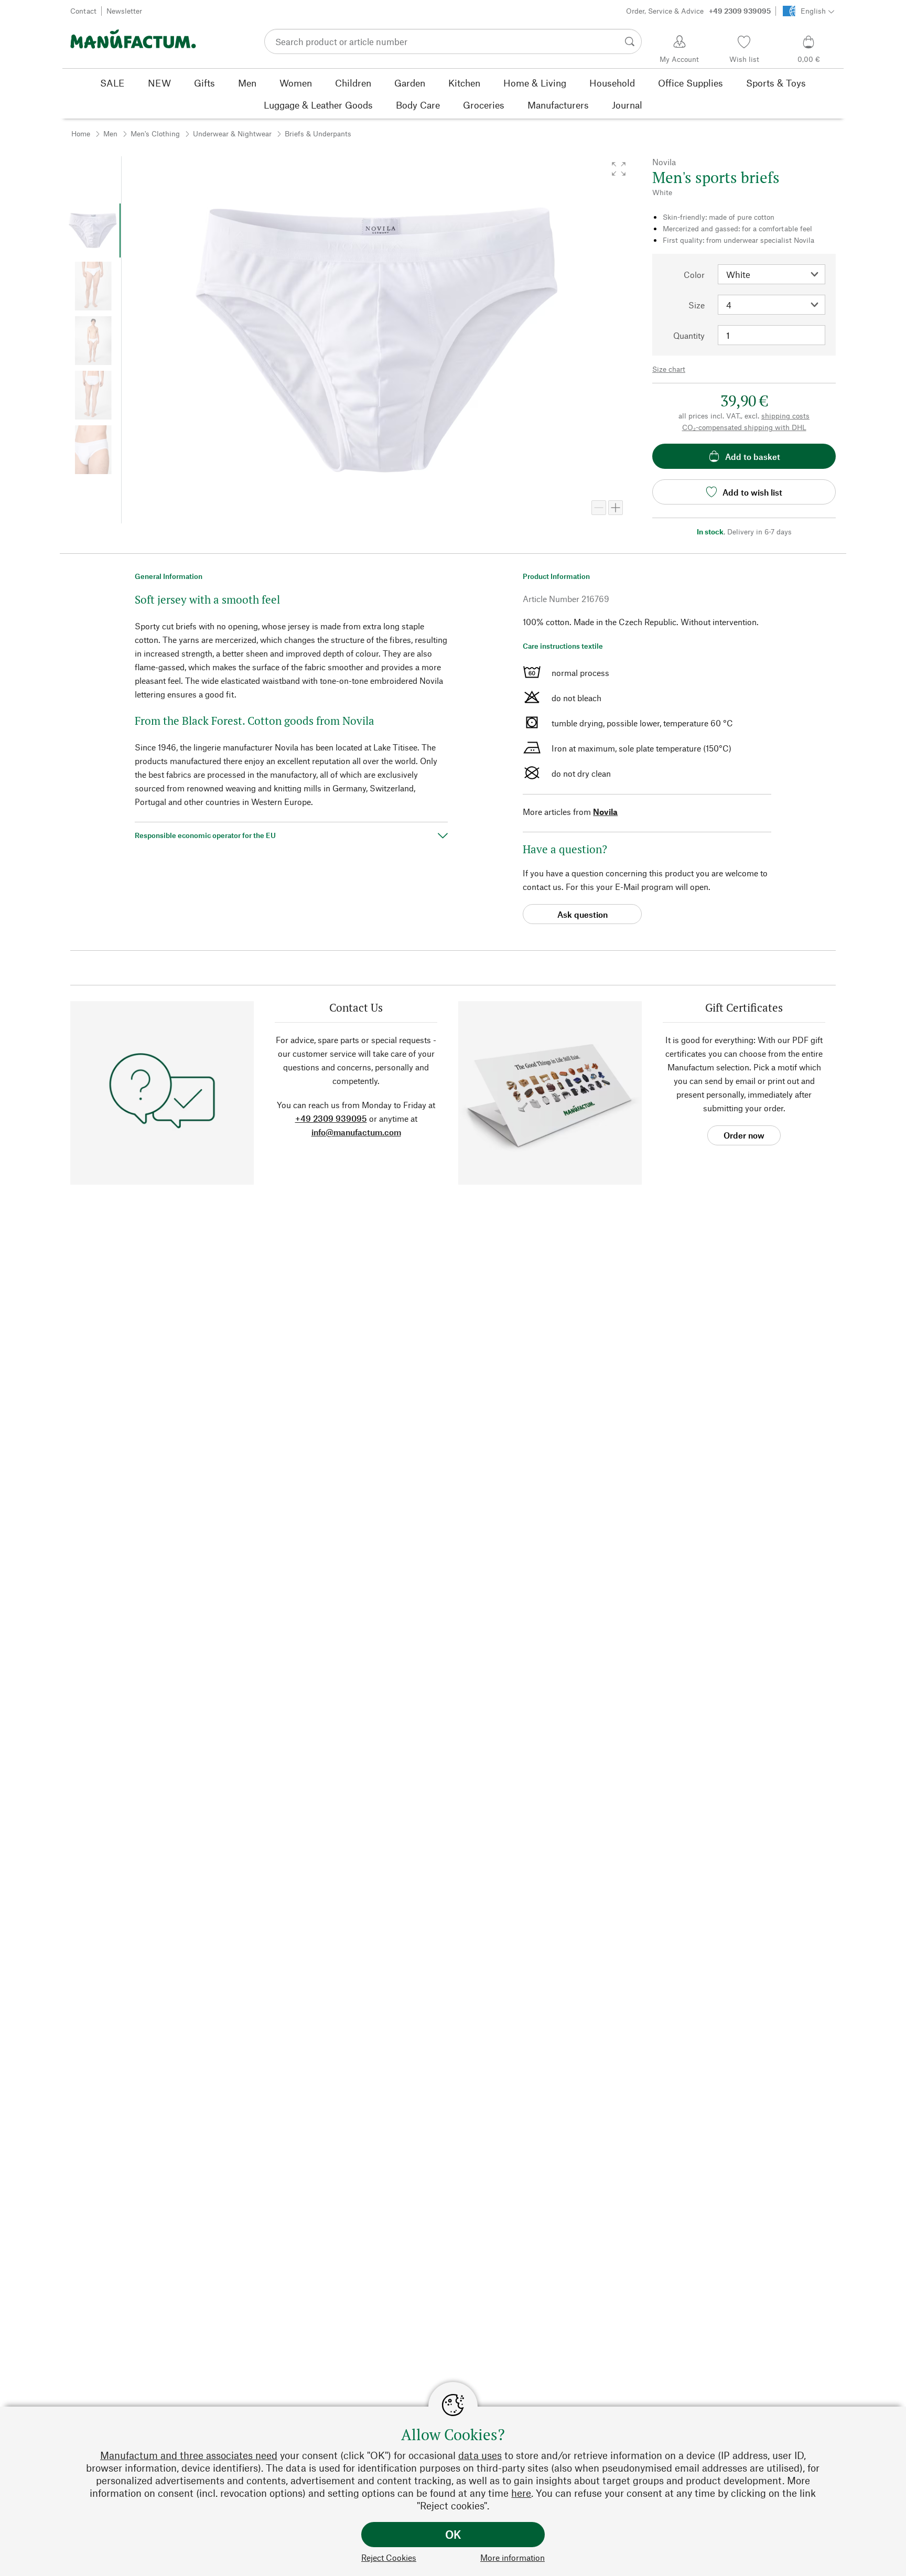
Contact (83, 11)
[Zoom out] (599, 508)
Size (697, 305)
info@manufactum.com (356, 1132)
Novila (605, 812)
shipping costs (785, 416)
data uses (480, 2455)
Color (694, 275)
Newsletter (124, 11)
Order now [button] (744, 1135)
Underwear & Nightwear (232, 133)
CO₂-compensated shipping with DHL (744, 427)
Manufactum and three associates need (189, 2455)
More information (513, 2557)
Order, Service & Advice (698, 11)
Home (81, 133)
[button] (619, 169)
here (521, 2493)
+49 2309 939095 (331, 1118)
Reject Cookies (389, 2557)
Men (110, 133)
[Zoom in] (616, 508)
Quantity (689, 335)
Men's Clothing (155, 133)
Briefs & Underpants (318, 133)
